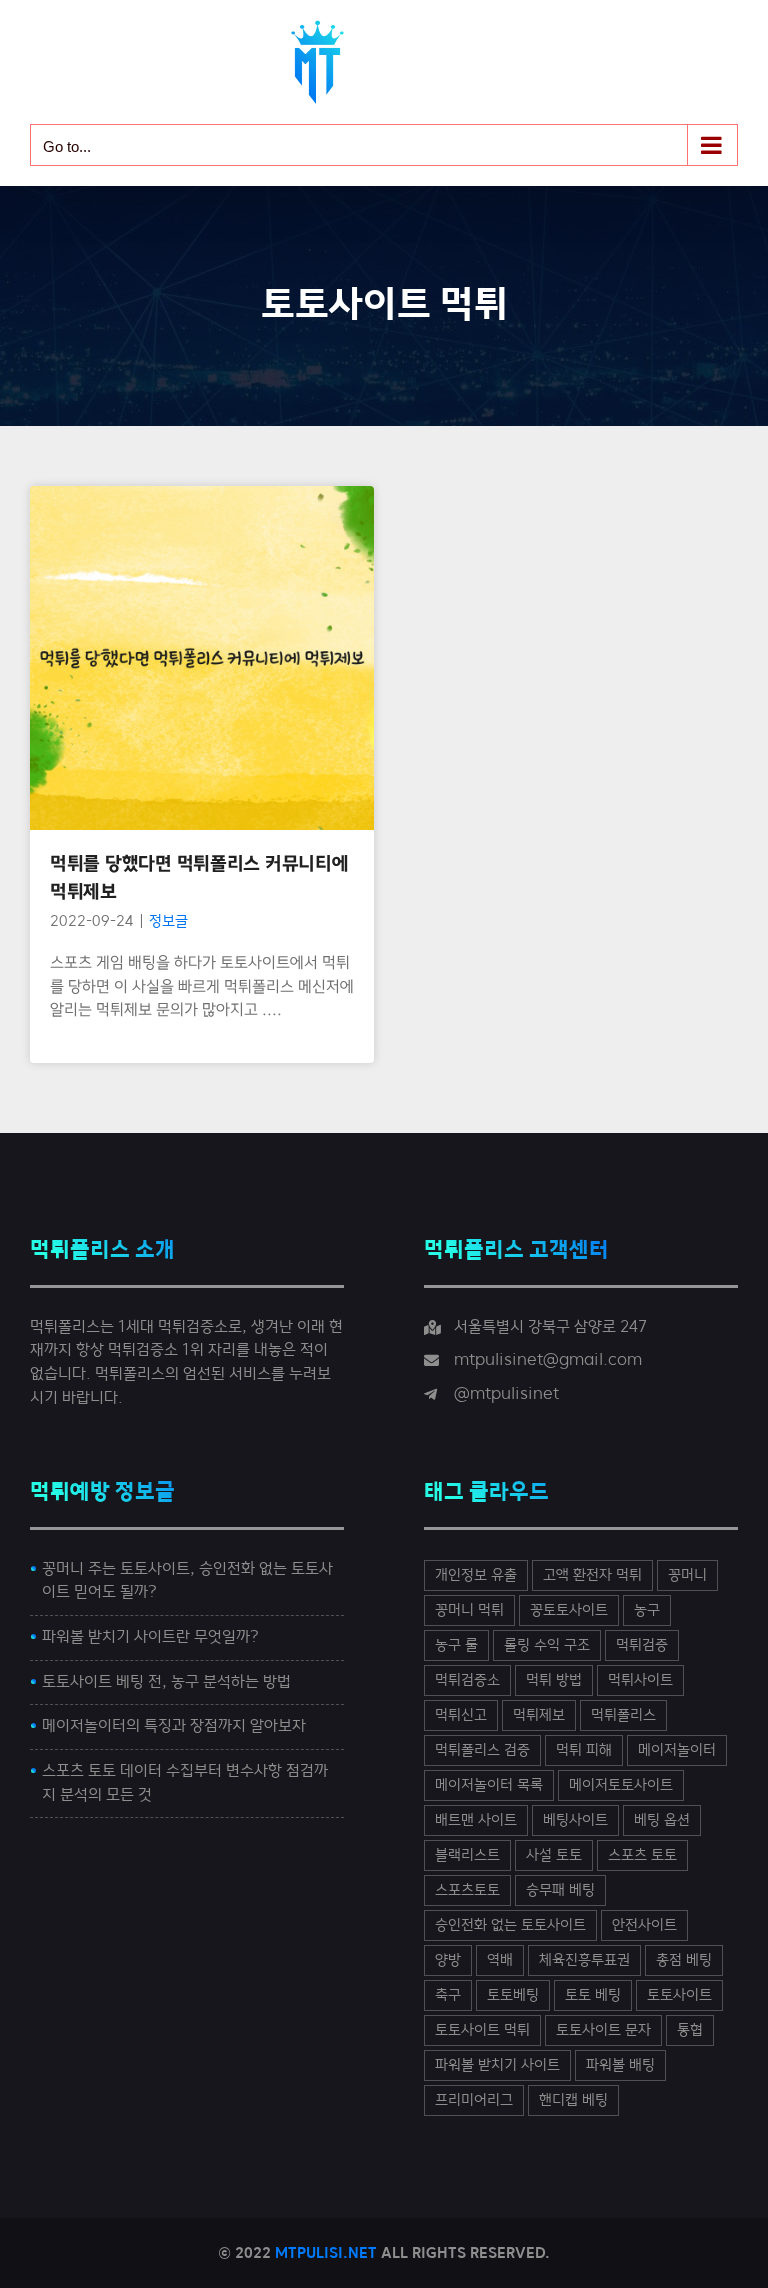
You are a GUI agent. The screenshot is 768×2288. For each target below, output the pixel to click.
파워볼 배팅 (620, 2065)
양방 (448, 1960)
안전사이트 (644, 1925)
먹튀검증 (642, 1645)
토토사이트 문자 (603, 2030)
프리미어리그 (474, 2100)
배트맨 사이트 (476, 1820)
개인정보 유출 (476, 1575)
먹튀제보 (539, 1715)
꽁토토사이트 (569, 1610)
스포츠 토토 (642, 1855)
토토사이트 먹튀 (482, 2030)
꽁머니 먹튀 (469, 1610)
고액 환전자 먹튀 (592, 1575)
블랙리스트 (467, 1855)
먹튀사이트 (640, 1680)
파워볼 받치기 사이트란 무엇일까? (150, 1637)
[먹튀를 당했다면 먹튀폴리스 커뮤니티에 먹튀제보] (202, 658)
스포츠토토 (467, 1890)
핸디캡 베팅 (573, 2100)
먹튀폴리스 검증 (482, 1750)
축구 (448, 1995)
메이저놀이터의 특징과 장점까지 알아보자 (174, 1726)
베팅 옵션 (662, 1820)
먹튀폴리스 (623, 1715)
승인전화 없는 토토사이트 (510, 1925)
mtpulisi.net (326, 2253)
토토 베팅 (593, 1995)
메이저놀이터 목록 (489, 1785)
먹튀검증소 (467, 1680)
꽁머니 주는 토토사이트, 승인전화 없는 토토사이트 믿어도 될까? (187, 1581)
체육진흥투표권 (584, 1960)
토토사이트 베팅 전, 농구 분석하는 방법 (166, 1682)
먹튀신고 (461, 1715)
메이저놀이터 (677, 1750)
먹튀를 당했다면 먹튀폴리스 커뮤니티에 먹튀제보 (202, 602)
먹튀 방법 (554, 1680)
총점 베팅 (684, 1960)
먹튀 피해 (584, 1750)
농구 (647, 1610)
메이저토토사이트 (621, 1785)
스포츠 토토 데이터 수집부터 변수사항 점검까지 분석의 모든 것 (185, 1783)
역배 (500, 1960)
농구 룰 (456, 1645)
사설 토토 (554, 1855)
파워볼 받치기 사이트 (497, 2065)
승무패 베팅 (560, 1890)
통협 (690, 2030)
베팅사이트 (575, 1820)
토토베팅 (513, 1995)
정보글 (202, 721)
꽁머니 (687, 1575)
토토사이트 (679, 1995)
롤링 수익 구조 (547, 1645)
